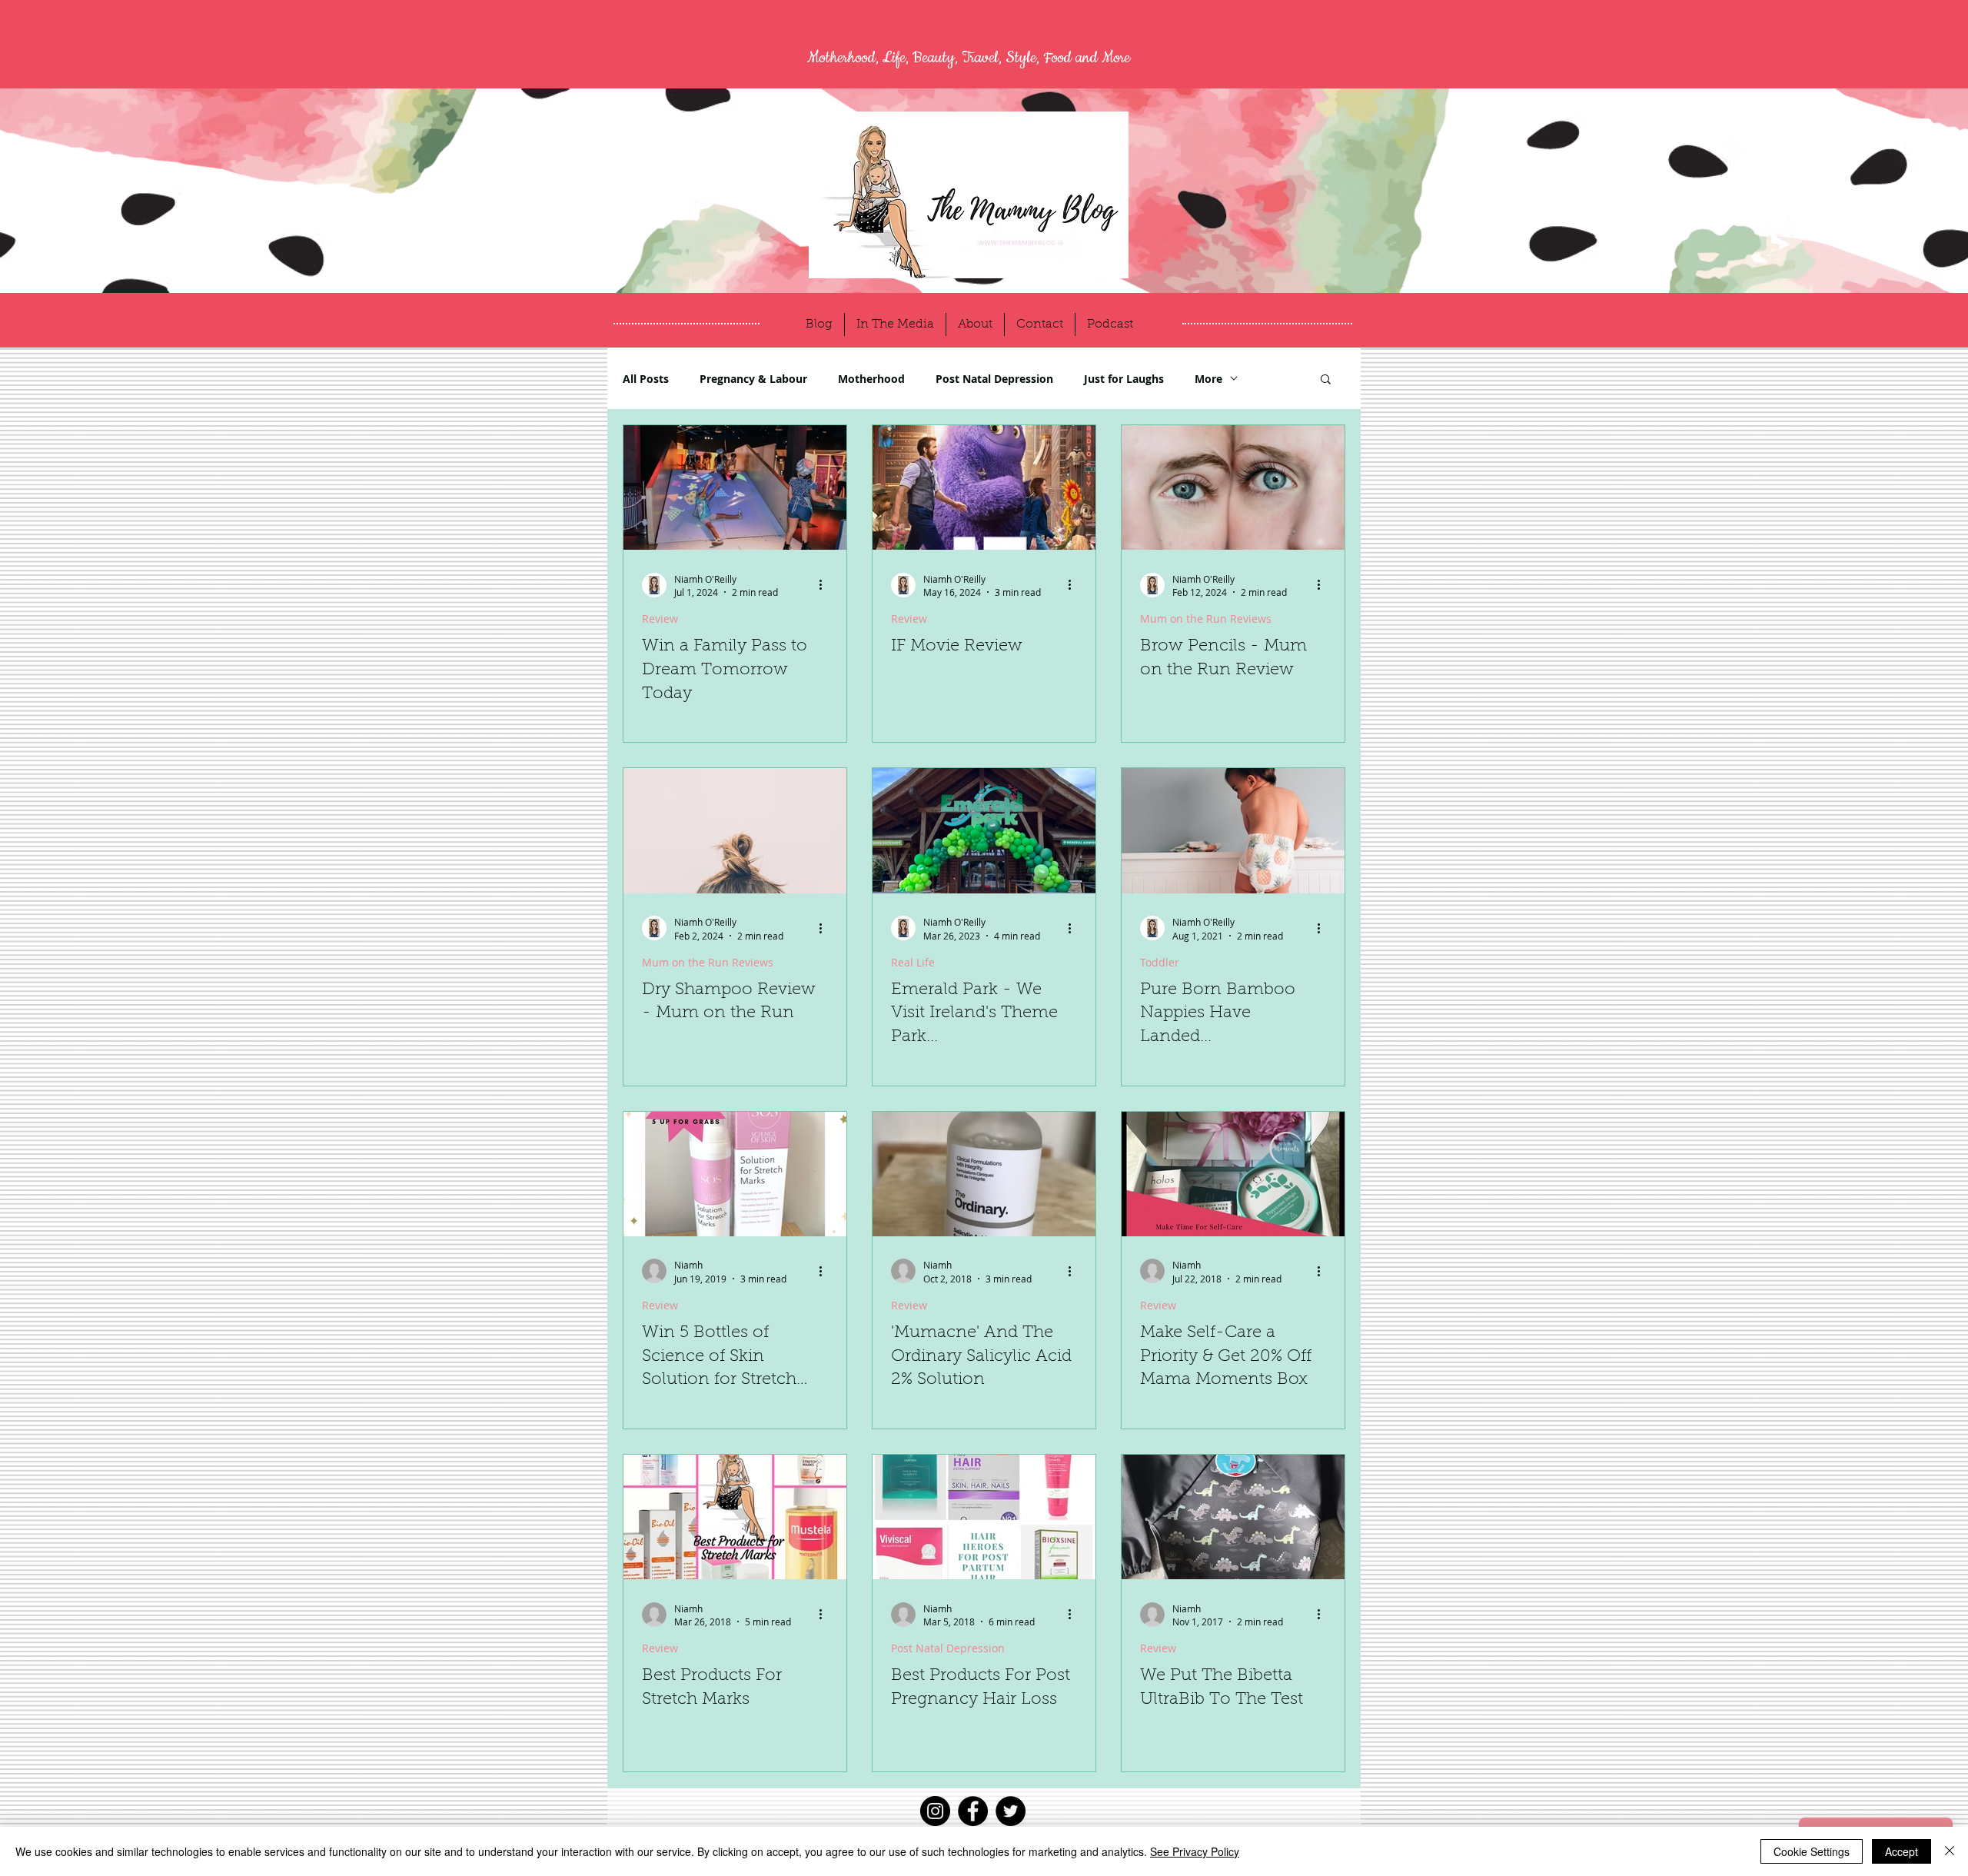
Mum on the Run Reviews (1206, 619)
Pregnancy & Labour (753, 379)
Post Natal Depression (994, 379)
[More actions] (826, 585)
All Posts (646, 379)
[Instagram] (935, 1811)
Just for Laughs (1124, 379)
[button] (1326, 380)
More (1208, 379)
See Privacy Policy (1195, 1851)
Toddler (1160, 962)
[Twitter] (1011, 1811)
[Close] (1950, 1851)
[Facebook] (973, 1811)
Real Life (913, 962)
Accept (1902, 1851)
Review (660, 619)
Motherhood (871, 379)
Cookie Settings (1812, 1851)
